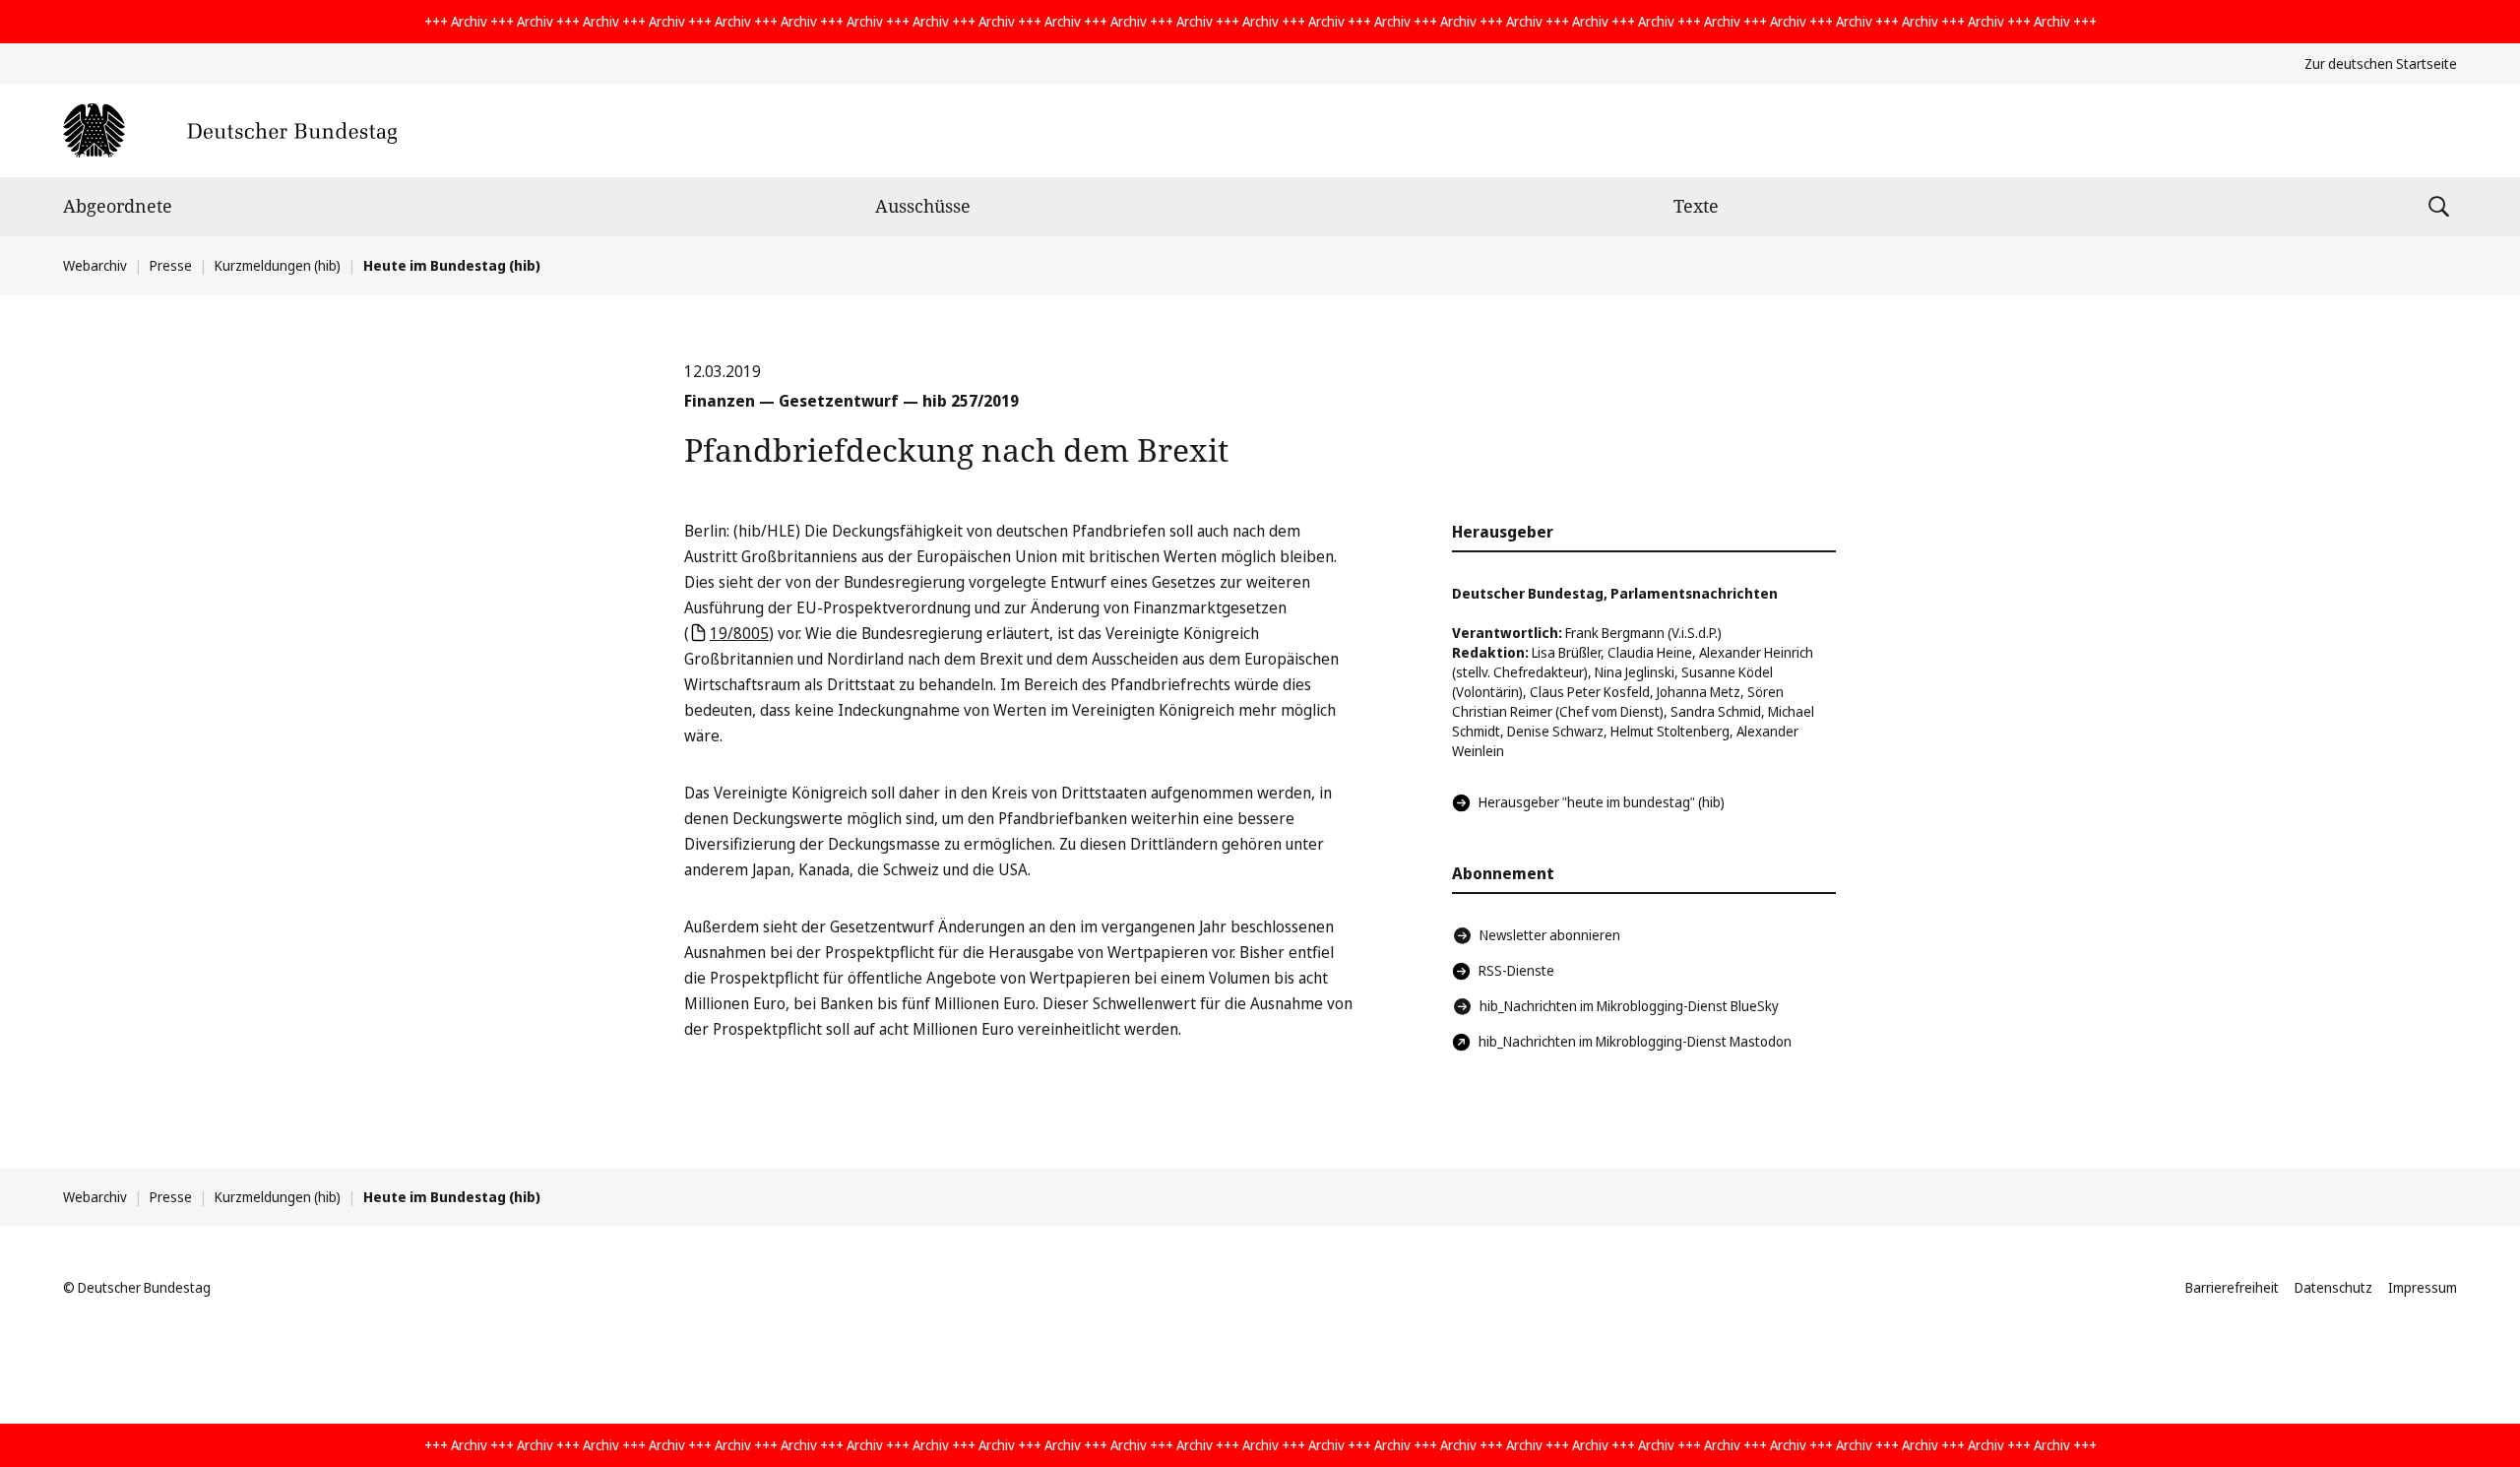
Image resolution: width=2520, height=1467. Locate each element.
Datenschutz (2333, 1287)
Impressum (2423, 1287)
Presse (171, 265)
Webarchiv (95, 265)
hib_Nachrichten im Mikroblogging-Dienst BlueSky (1629, 1006)
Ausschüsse (923, 206)
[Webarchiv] (230, 130)
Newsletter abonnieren (1550, 935)
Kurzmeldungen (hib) (278, 265)
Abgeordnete (118, 206)
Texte (1696, 206)
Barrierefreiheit (2232, 1287)
